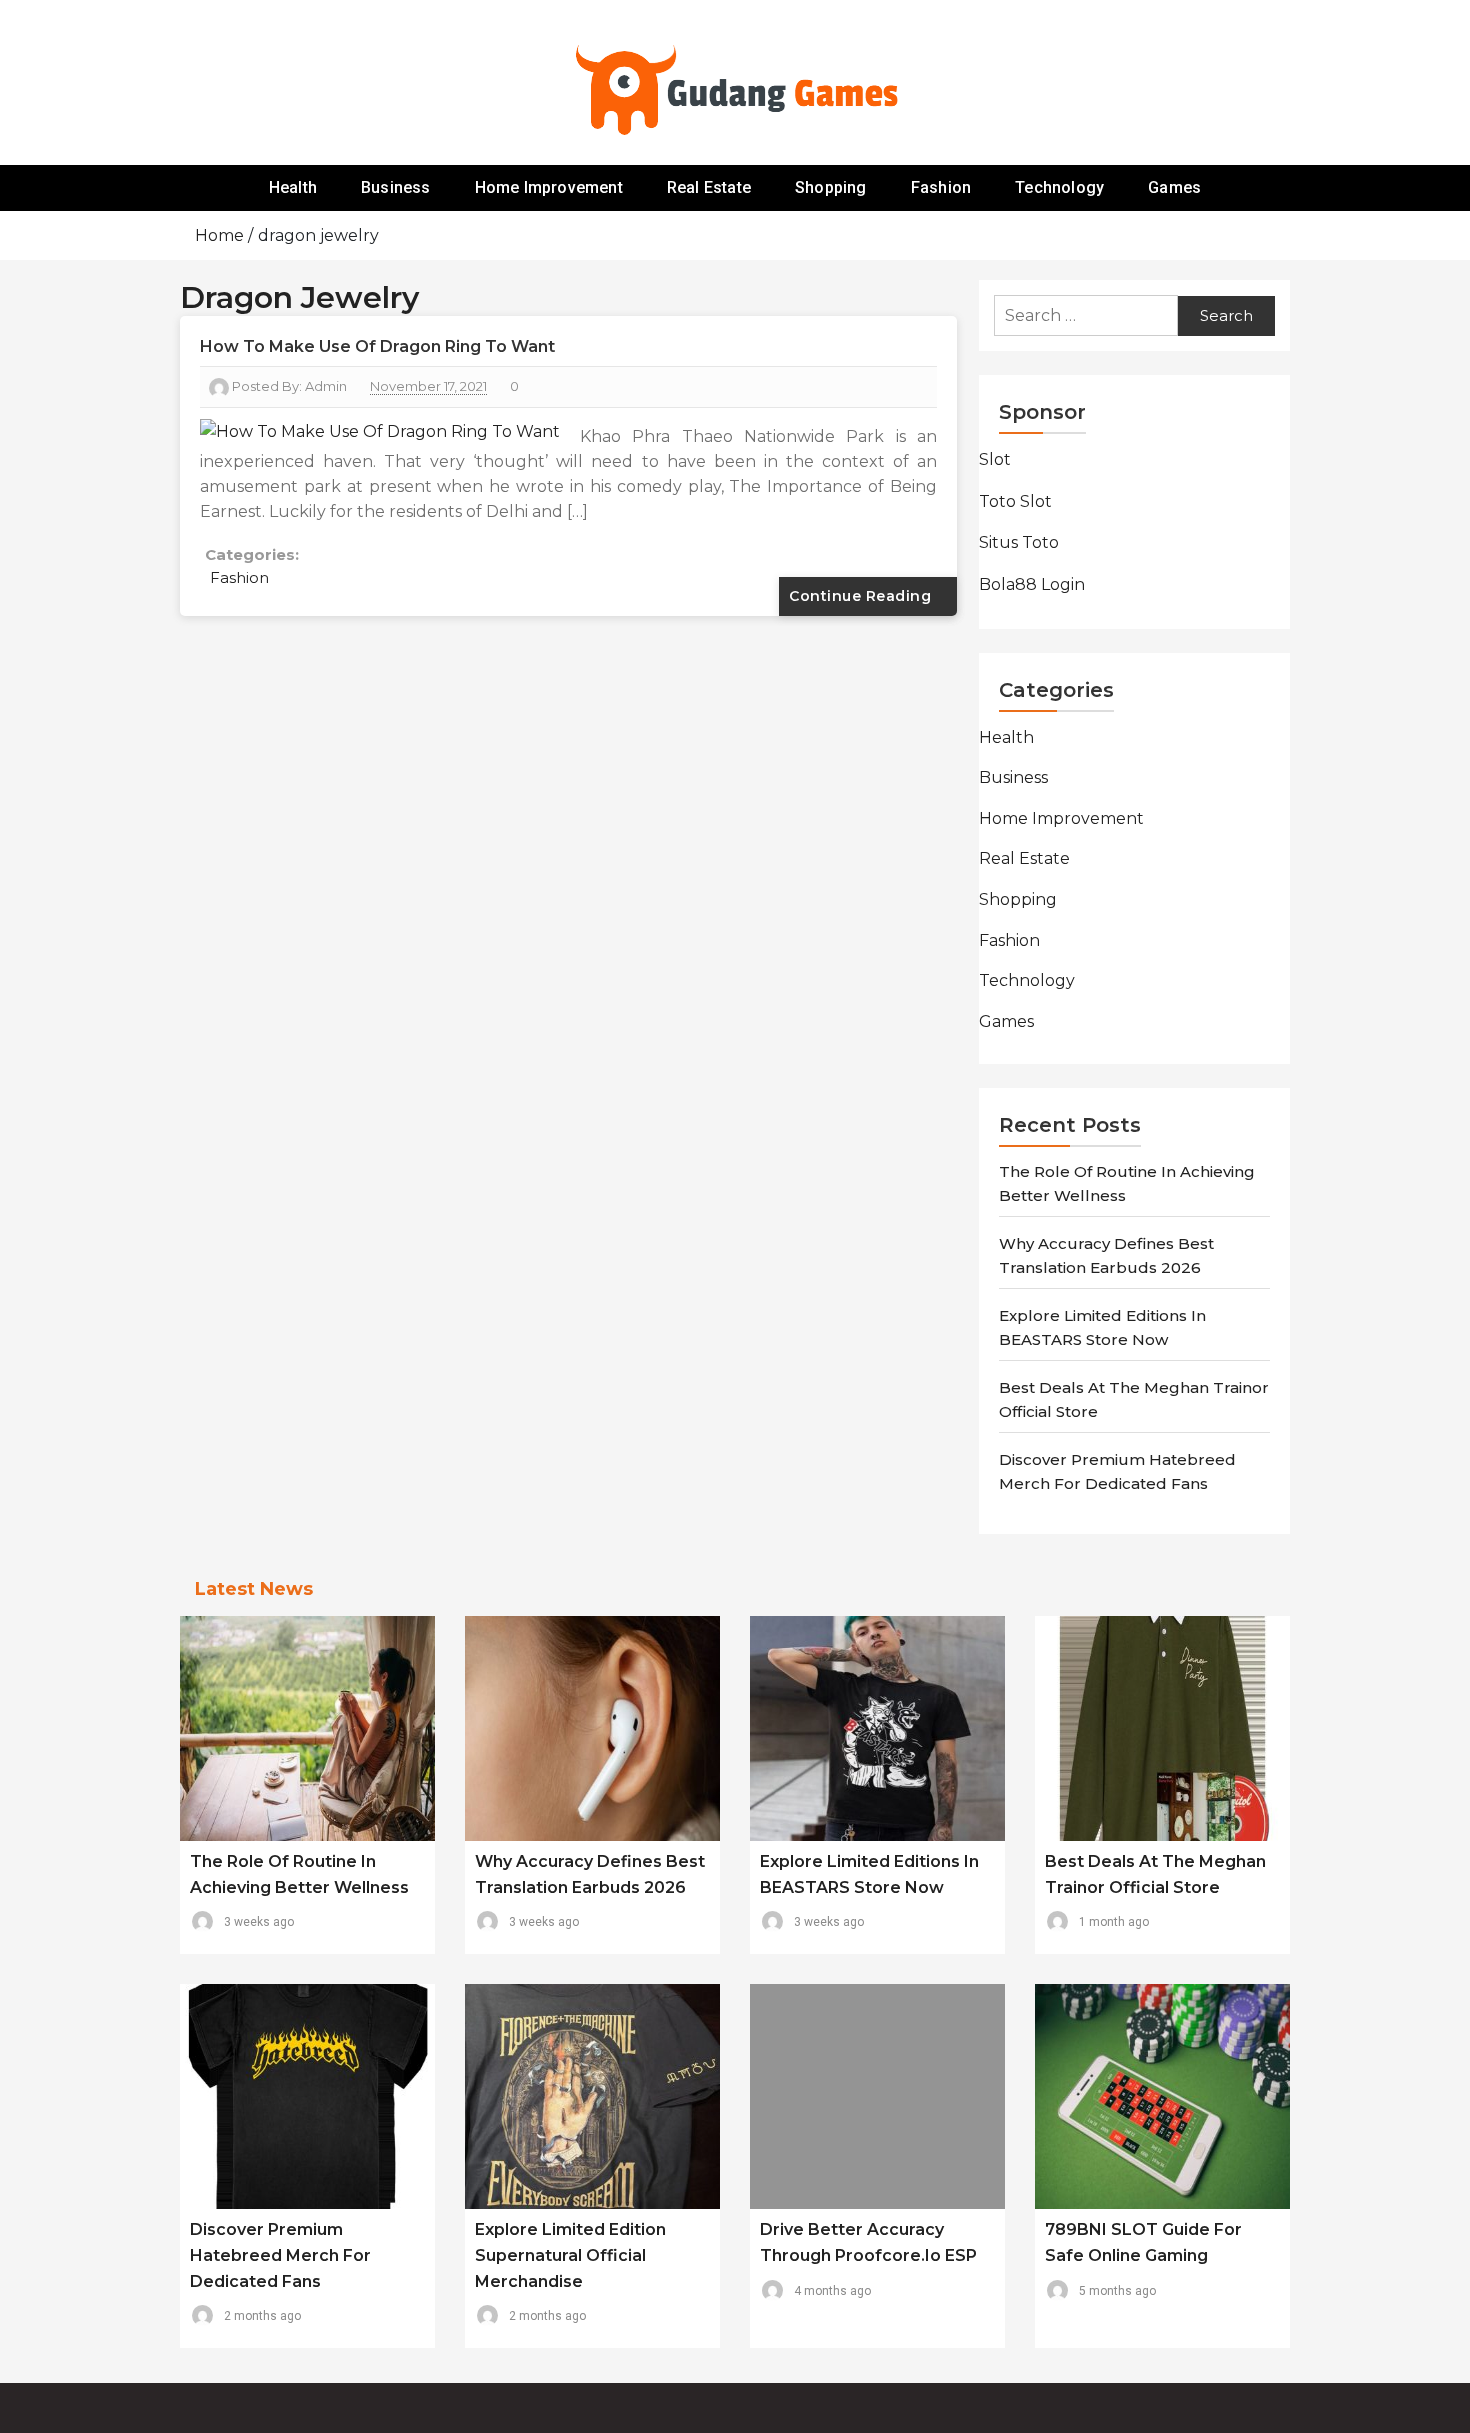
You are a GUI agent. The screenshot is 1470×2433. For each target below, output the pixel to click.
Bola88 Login (1032, 584)
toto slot (1015, 501)
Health (293, 187)
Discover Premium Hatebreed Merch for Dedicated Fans (280, 2255)
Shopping (831, 187)
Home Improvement (549, 187)
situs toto (1019, 542)
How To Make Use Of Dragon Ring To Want (377, 346)
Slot (995, 459)
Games (1174, 187)
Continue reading (862, 596)
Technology (1059, 187)
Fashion (941, 187)
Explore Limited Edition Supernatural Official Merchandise (570, 2255)
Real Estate (709, 187)
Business (396, 187)
